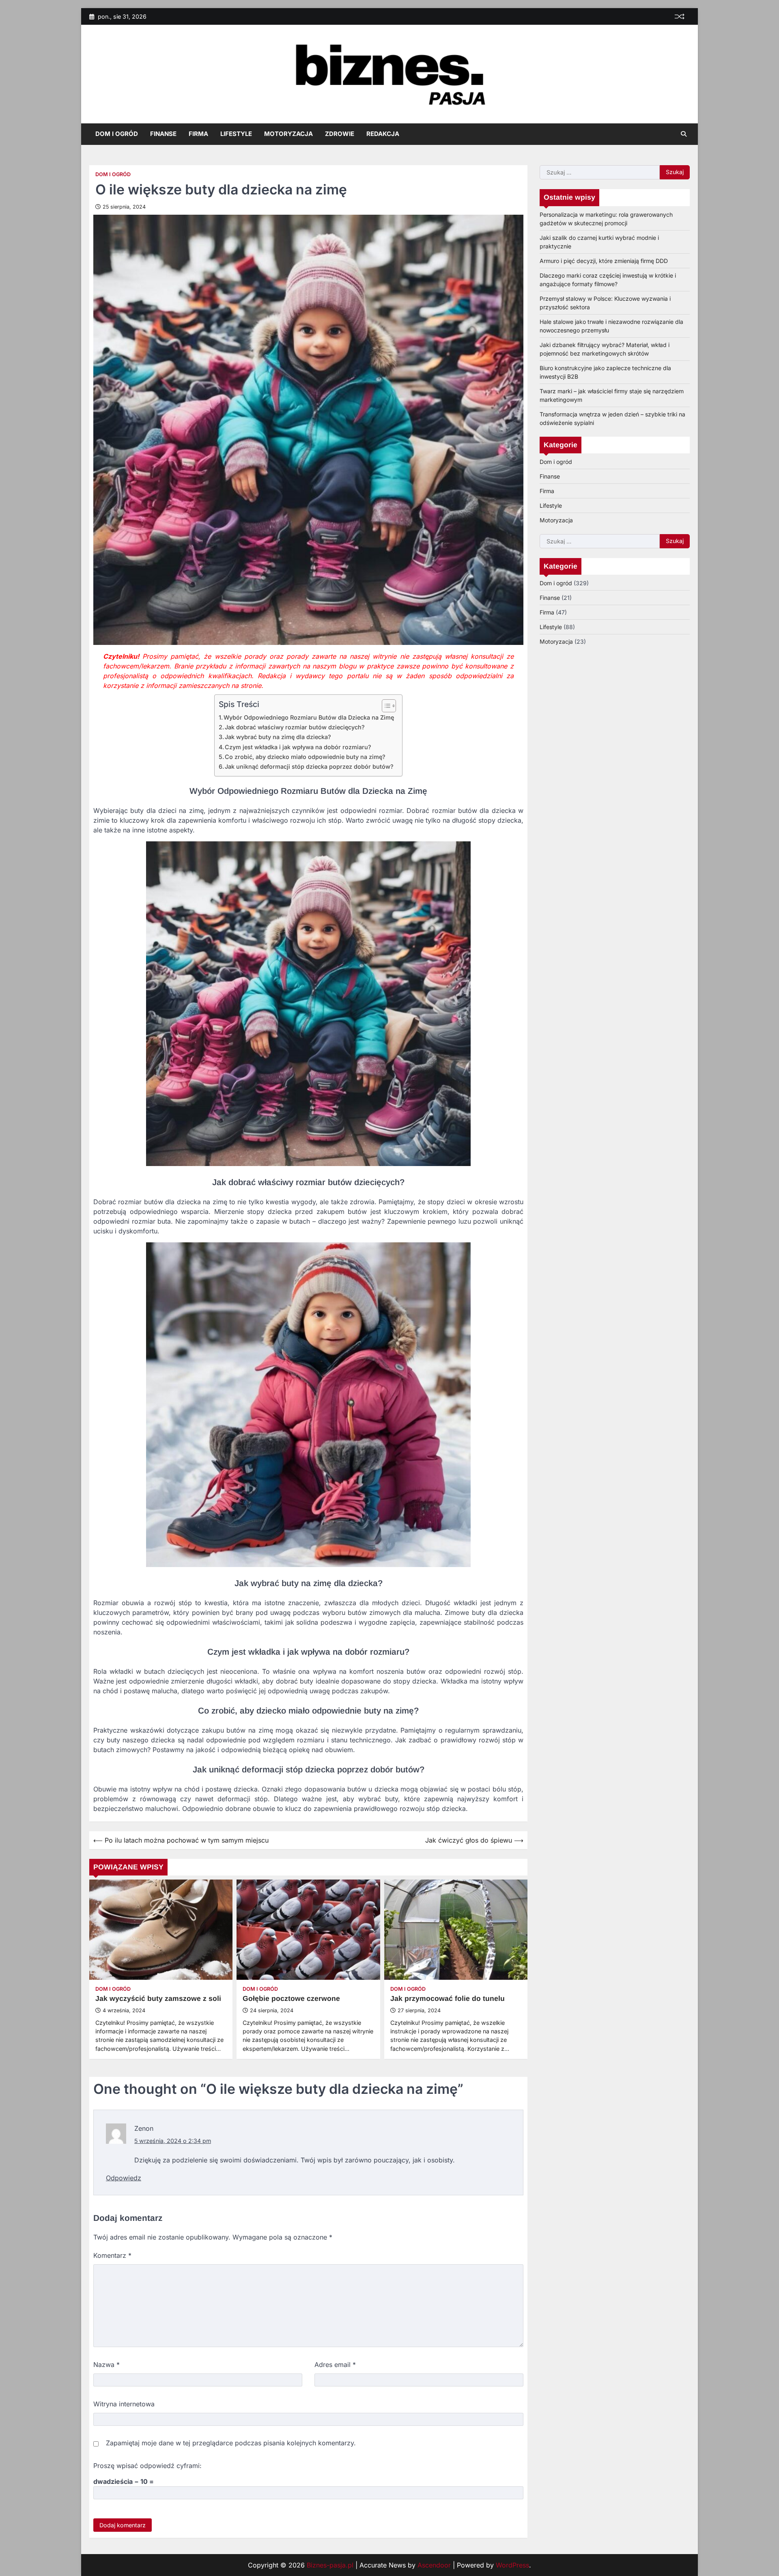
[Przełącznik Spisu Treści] (385, 706)
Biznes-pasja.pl (330, 2565)
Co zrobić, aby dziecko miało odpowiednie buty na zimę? (305, 757)
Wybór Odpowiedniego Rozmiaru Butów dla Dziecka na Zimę (309, 717)
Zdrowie (340, 134)
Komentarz (112, 2255)
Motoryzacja (288, 134)
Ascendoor (434, 2565)
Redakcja (383, 134)
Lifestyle (236, 134)
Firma (198, 134)
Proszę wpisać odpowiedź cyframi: (147, 2466)
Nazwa (107, 2365)
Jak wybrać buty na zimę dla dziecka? (278, 737)
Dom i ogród (117, 134)
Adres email (335, 2365)
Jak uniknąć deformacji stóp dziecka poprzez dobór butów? (309, 766)
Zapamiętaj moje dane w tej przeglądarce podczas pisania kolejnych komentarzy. (231, 2443)
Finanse (163, 134)
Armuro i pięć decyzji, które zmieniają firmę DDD (604, 260)
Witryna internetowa (124, 2404)
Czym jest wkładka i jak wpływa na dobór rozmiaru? (298, 747)
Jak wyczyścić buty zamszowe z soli (158, 1998)
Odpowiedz (124, 2178)
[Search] (684, 134)
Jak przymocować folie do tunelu (448, 1998)
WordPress (512, 2565)
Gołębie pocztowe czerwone (291, 1998)
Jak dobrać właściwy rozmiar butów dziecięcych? (295, 727)
